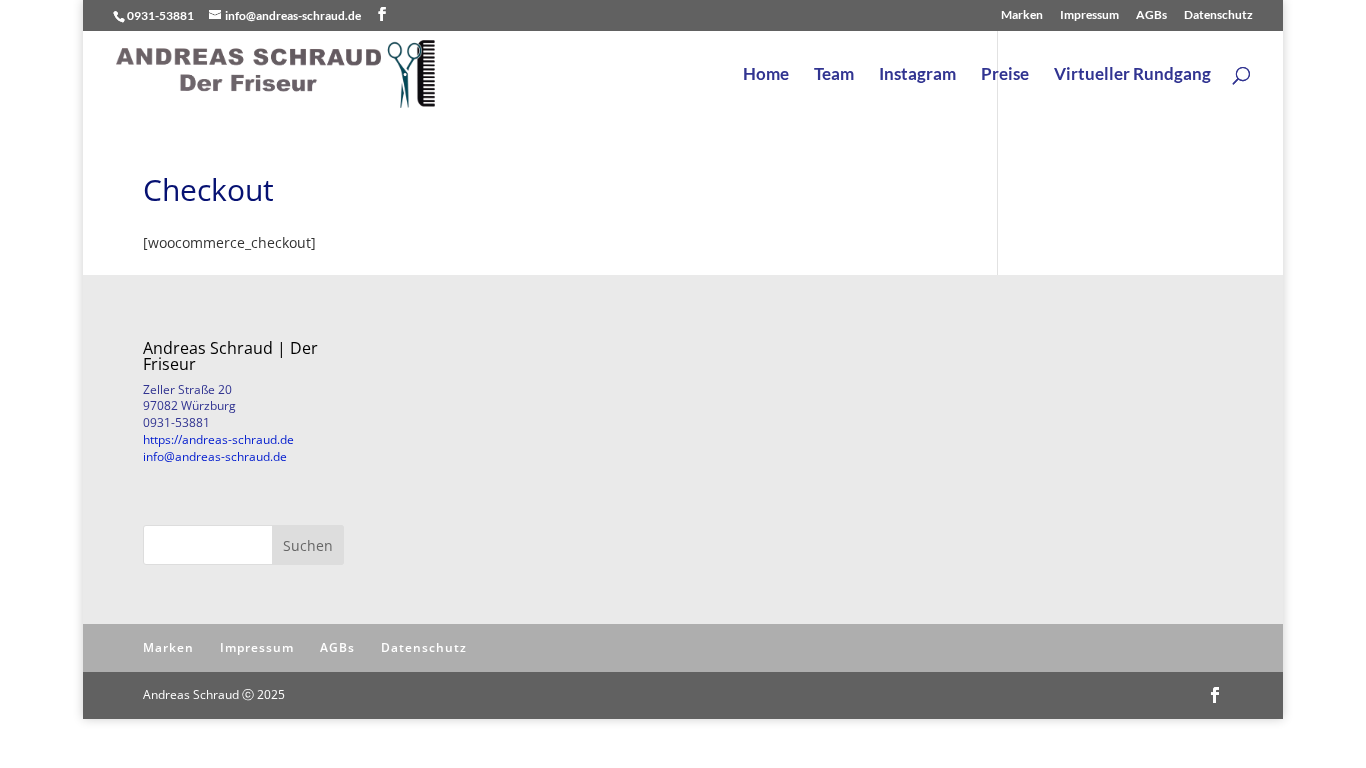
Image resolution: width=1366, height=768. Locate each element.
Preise (1005, 75)
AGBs (1151, 15)
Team (834, 75)
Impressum (1089, 15)
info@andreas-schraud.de (215, 456)
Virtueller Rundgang (1132, 75)
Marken (1022, 15)
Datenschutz (1218, 15)
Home (766, 75)
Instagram (917, 75)
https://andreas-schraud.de (218, 439)
